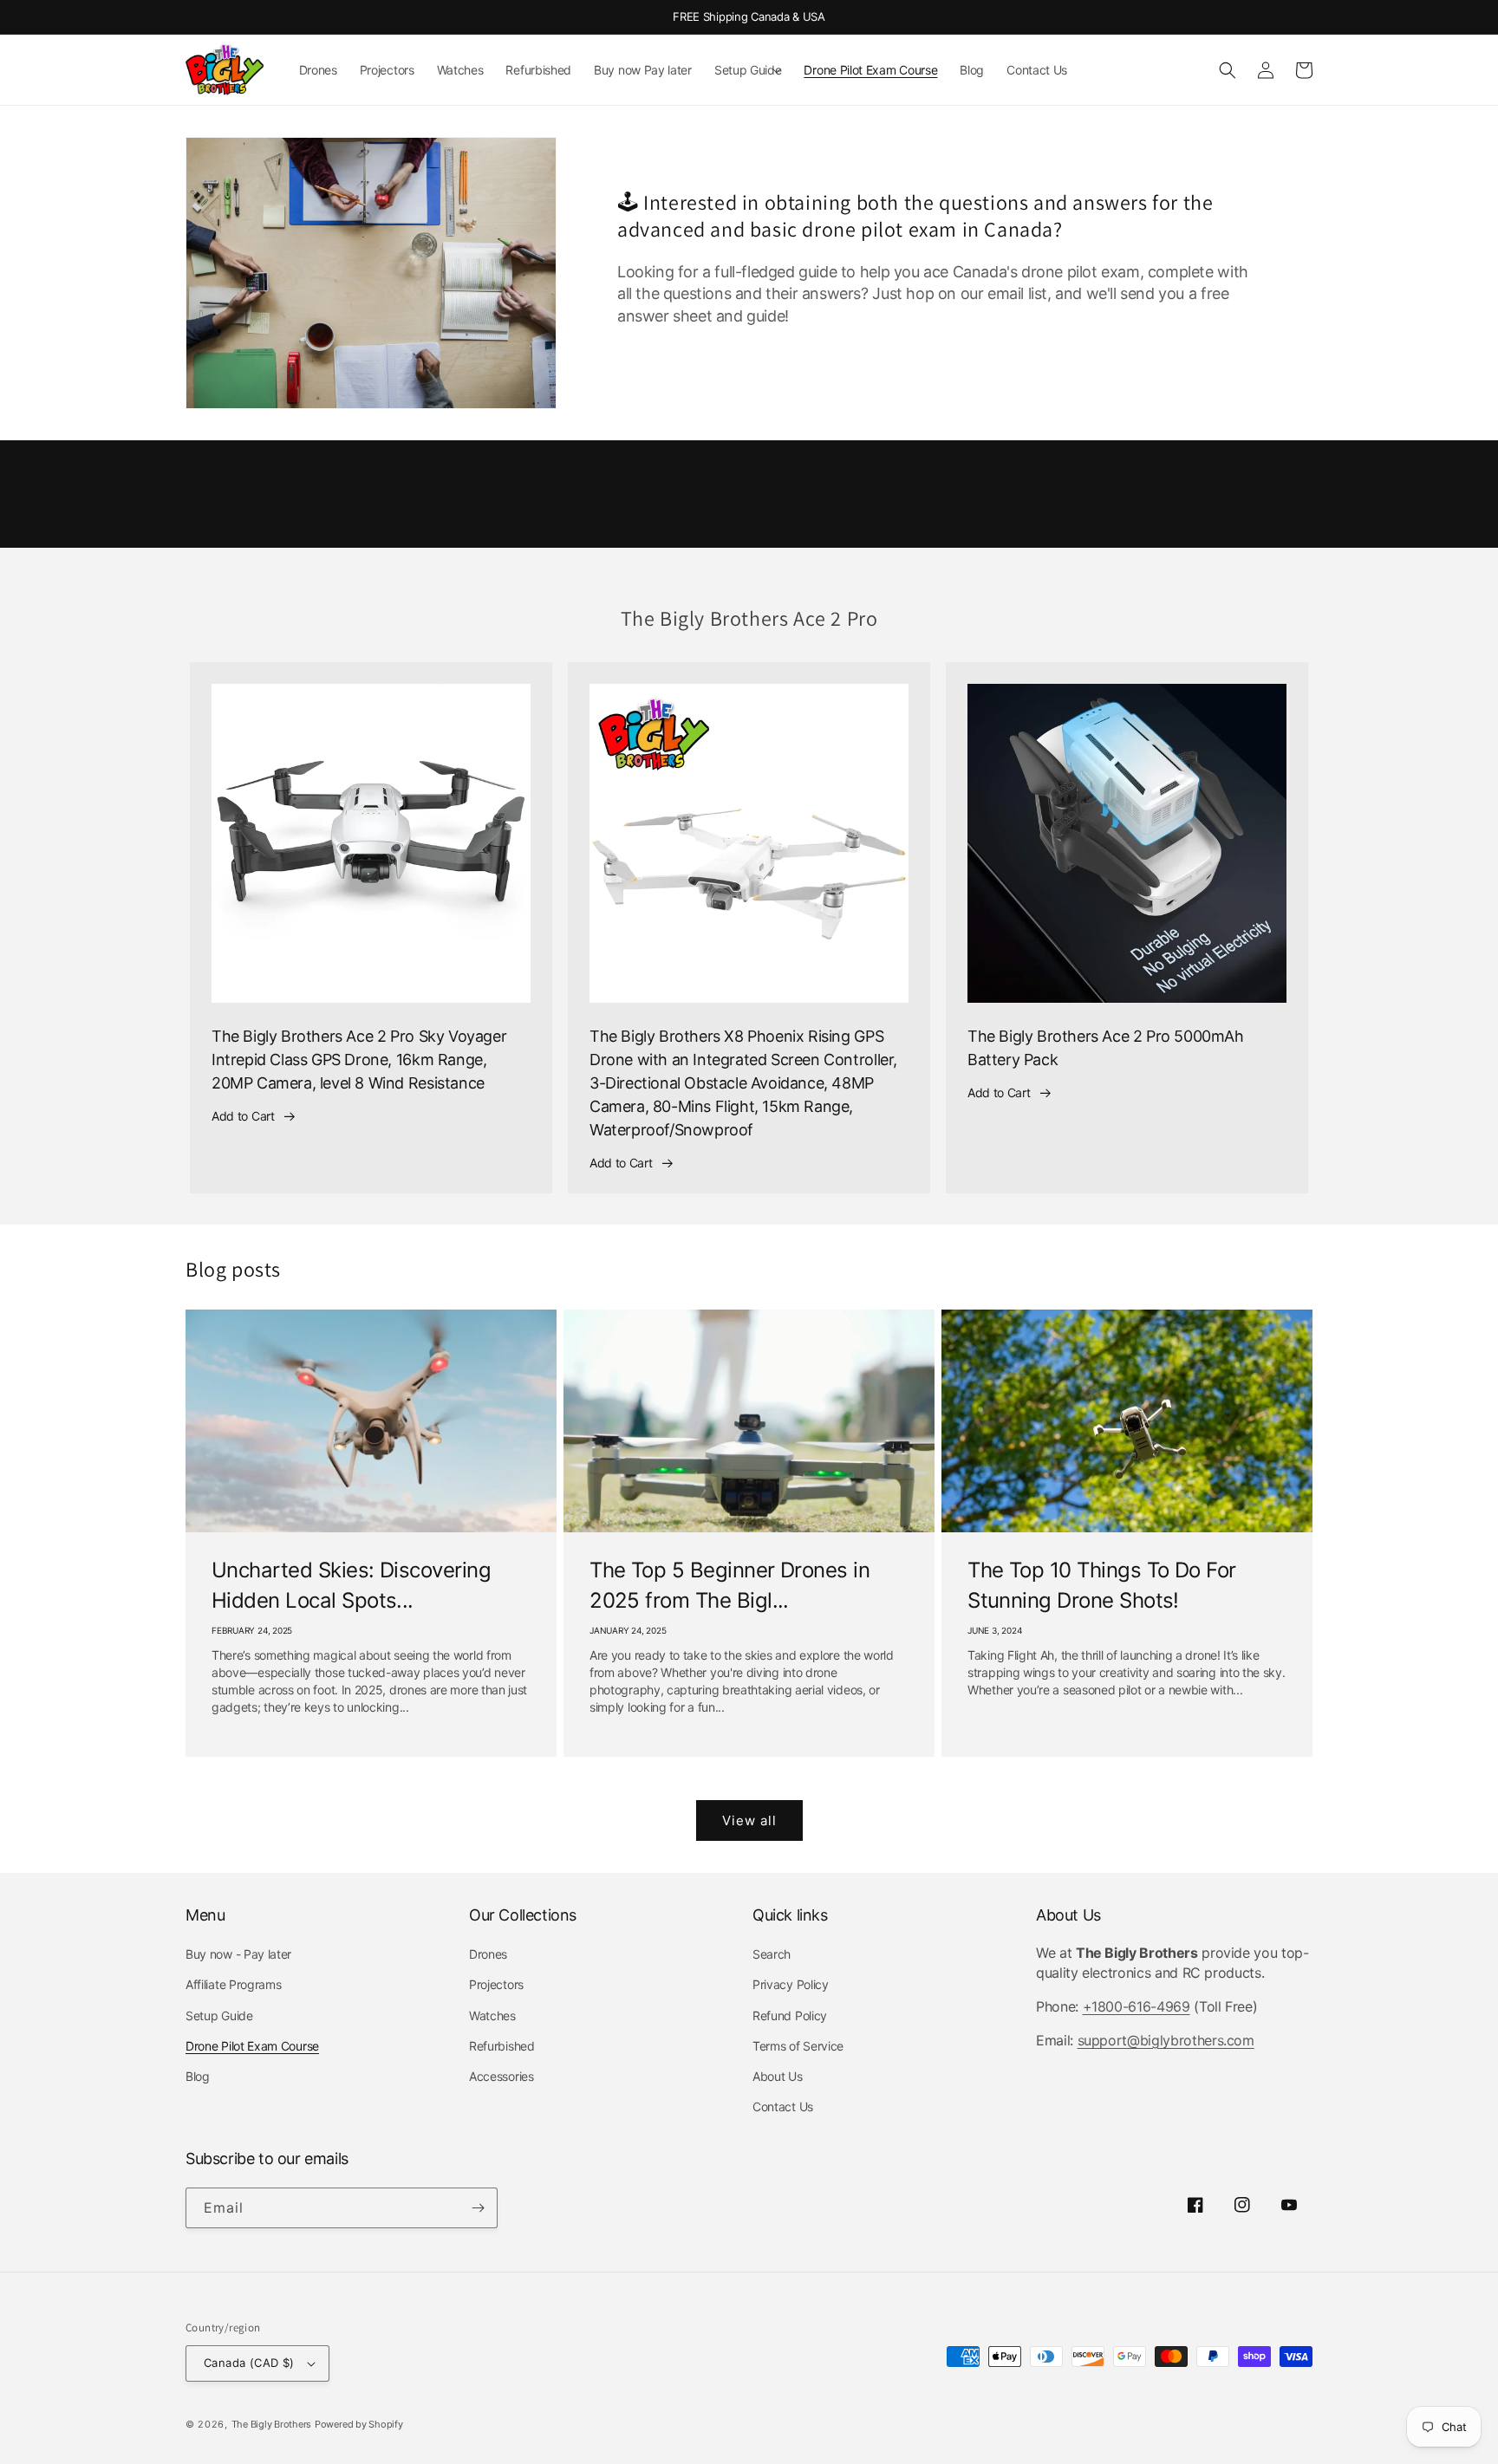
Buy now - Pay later (238, 1954)
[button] (748, 70)
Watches (492, 2015)
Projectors (496, 1984)
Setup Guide (219, 2015)
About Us (778, 2076)
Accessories (502, 2076)
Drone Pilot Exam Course (252, 2046)
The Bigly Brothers (272, 2424)
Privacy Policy (791, 1984)
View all (749, 1820)
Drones (488, 1954)
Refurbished (502, 2046)
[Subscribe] (478, 2208)
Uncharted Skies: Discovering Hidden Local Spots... (351, 1585)
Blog (198, 2076)
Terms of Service (798, 2046)
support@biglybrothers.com (1166, 2040)
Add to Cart (243, 1116)
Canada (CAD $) (249, 2363)
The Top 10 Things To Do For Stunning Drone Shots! (1102, 1585)
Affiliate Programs (233, 1984)
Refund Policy (790, 2015)
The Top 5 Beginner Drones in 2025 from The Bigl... (729, 1585)
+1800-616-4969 (1137, 2006)
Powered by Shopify (359, 2424)
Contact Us (783, 2106)
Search (772, 1954)
